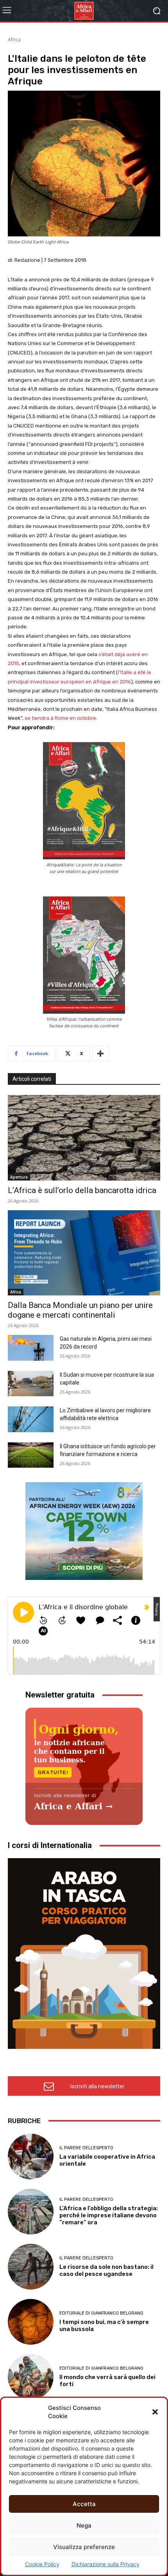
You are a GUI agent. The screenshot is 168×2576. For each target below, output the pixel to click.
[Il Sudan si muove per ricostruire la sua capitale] (31, 1384)
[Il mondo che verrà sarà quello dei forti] (31, 2377)
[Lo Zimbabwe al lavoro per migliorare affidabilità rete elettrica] (31, 1419)
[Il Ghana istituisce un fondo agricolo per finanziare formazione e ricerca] (31, 1455)
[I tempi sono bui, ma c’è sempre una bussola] (31, 2322)
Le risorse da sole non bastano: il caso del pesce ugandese (106, 2270)
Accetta (84, 2504)
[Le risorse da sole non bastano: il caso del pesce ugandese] (31, 2267)
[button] (155, 2412)
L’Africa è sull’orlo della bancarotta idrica (82, 1190)
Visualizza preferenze (84, 2547)
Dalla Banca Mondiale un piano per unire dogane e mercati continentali (80, 1310)
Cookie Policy (42, 2564)
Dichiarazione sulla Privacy (105, 2564)
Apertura (19, 1177)
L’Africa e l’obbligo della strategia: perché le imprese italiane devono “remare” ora (109, 2215)
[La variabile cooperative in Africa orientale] (31, 2157)
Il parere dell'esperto (86, 2148)
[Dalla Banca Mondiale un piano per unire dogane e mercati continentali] (84, 1253)
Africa (14, 40)
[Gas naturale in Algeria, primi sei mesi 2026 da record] (31, 1348)
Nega (84, 2525)
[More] (100, 1054)
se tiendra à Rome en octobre (60, 718)
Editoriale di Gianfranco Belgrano (101, 2313)
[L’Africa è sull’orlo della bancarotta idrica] (84, 1138)
